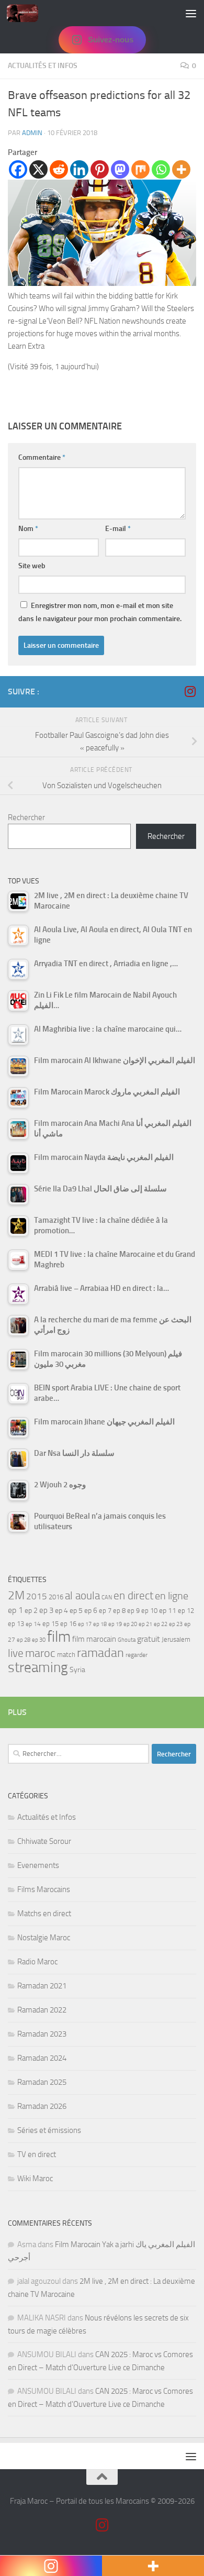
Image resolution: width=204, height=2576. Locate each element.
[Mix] (140, 169)
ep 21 (145, 1624)
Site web (32, 566)
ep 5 (76, 1610)
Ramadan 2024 (42, 2058)
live (16, 1653)
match (66, 1655)
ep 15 (50, 1624)
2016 (56, 1597)
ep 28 (24, 1640)
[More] (181, 169)
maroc (40, 1653)
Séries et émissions (49, 2130)
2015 (37, 1596)
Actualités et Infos (43, 66)
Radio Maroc (37, 1962)
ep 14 (33, 1624)
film (59, 1637)
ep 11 (168, 1610)
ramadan (100, 1652)
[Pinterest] (100, 169)
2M (16, 1595)
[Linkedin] (79, 169)
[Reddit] (59, 169)
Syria (77, 1670)
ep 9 (133, 1611)
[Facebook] (18, 169)
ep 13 (16, 1624)
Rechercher (26, 817)
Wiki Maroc (35, 2179)
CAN (107, 1597)
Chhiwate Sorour (44, 1841)
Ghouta (127, 1640)
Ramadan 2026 (42, 2106)
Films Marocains (44, 1889)
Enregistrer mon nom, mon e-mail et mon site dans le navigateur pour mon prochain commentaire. (100, 612)
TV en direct (37, 2154)
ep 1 (15, 1610)
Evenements (38, 1865)
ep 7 (105, 1610)
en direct (133, 1596)
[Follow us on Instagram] (190, 691)
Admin (32, 133)
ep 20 (130, 1624)
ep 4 (61, 1611)
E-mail (118, 529)
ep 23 (176, 1624)
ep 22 (161, 1624)
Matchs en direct (44, 1914)
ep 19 (115, 1624)
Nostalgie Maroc (44, 1938)
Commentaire (42, 457)
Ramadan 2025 (42, 2082)
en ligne (172, 1596)
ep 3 (46, 1610)
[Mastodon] (120, 169)
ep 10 (149, 1611)
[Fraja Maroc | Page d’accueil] (28, 13)
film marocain (94, 1639)
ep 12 (186, 1611)
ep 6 (91, 1611)
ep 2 (31, 1611)
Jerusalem (176, 1639)
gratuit (149, 1639)
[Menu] (191, 13)
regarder (137, 1655)
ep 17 (85, 1624)
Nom (28, 529)
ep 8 (119, 1611)
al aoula (82, 1596)
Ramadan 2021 (42, 1986)
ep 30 (39, 1640)
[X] (38, 169)
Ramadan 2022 (42, 2010)
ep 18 (100, 1624)
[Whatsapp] (161, 169)
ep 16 (68, 1624)
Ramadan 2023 (42, 2034)
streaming (38, 1667)
